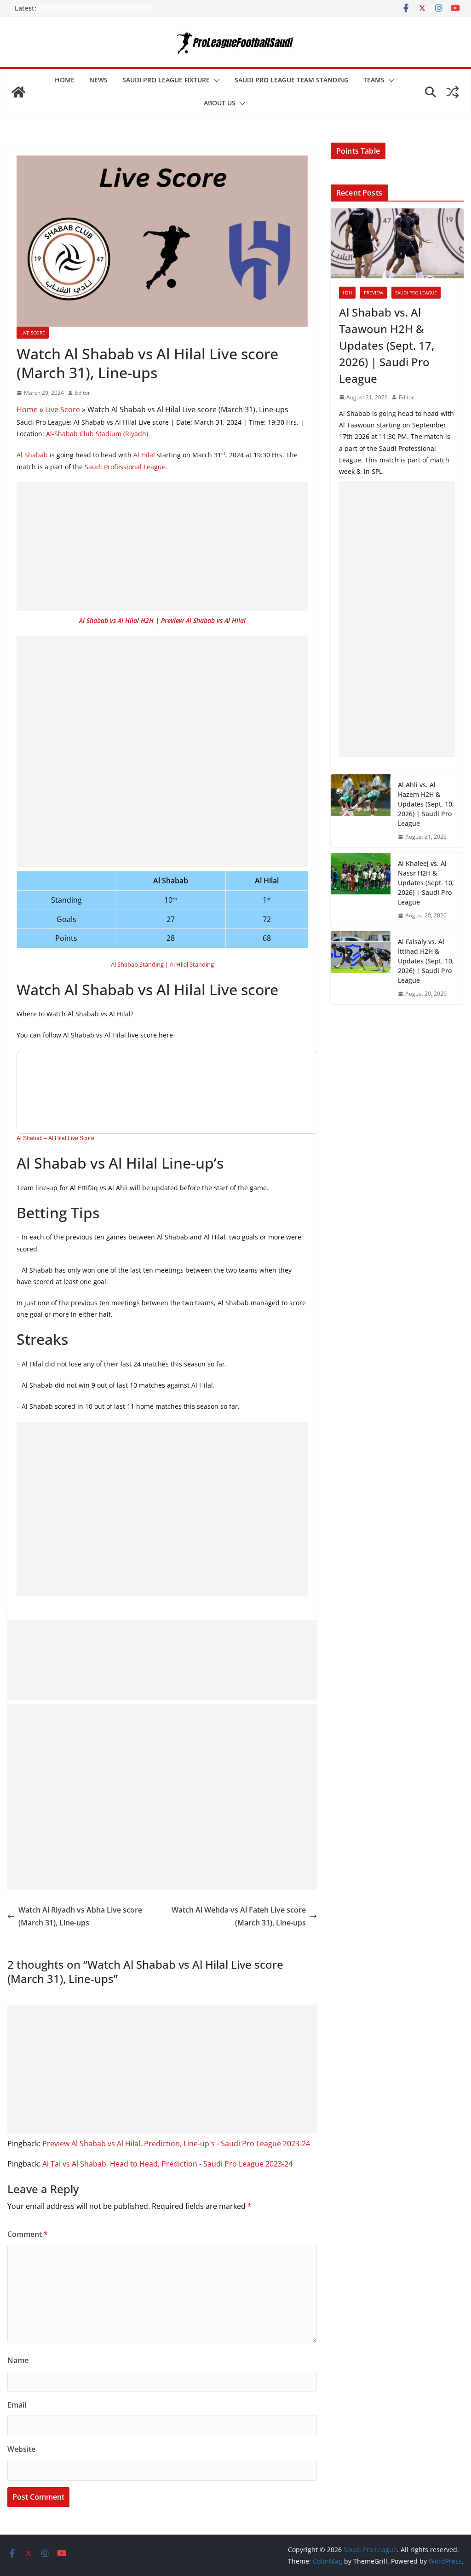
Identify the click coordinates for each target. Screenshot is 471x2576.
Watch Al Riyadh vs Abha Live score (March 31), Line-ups (80, 1916)
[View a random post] (453, 92)
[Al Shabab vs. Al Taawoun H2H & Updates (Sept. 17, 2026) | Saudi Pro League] (397, 243)
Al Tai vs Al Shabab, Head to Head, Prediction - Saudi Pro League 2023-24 (167, 2164)
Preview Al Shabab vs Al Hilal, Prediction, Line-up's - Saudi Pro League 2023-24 (176, 2144)
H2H (347, 293)
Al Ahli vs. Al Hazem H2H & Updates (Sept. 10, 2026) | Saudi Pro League (426, 804)
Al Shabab (32, 455)
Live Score (33, 333)
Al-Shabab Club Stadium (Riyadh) (97, 434)
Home (65, 80)
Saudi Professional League (125, 467)
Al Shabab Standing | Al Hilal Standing (162, 964)
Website (21, 2449)
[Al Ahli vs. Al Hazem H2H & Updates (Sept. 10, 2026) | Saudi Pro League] (361, 811)
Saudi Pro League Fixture (166, 80)
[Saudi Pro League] (18, 92)
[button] (215, 81)
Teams (374, 80)
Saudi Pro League (416, 293)
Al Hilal (144, 455)
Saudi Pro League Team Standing (292, 80)
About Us (220, 103)
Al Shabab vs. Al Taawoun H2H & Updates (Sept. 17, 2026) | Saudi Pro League (387, 345)
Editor (83, 393)
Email (17, 2405)
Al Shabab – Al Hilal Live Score (55, 1138)
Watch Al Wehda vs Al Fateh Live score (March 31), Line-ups (239, 1916)
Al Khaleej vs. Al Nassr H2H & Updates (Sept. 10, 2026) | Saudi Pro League (426, 883)
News (98, 80)
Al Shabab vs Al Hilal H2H (116, 620)
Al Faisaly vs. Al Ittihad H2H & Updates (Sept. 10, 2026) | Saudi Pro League (426, 961)
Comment (28, 2234)
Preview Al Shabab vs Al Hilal (203, 620)
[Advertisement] (162, 547)
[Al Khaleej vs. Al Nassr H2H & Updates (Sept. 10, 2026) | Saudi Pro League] (361, 890)
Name (18, 2360)
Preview (373, 293)
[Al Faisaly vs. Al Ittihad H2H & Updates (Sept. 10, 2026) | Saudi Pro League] (361, 968)
